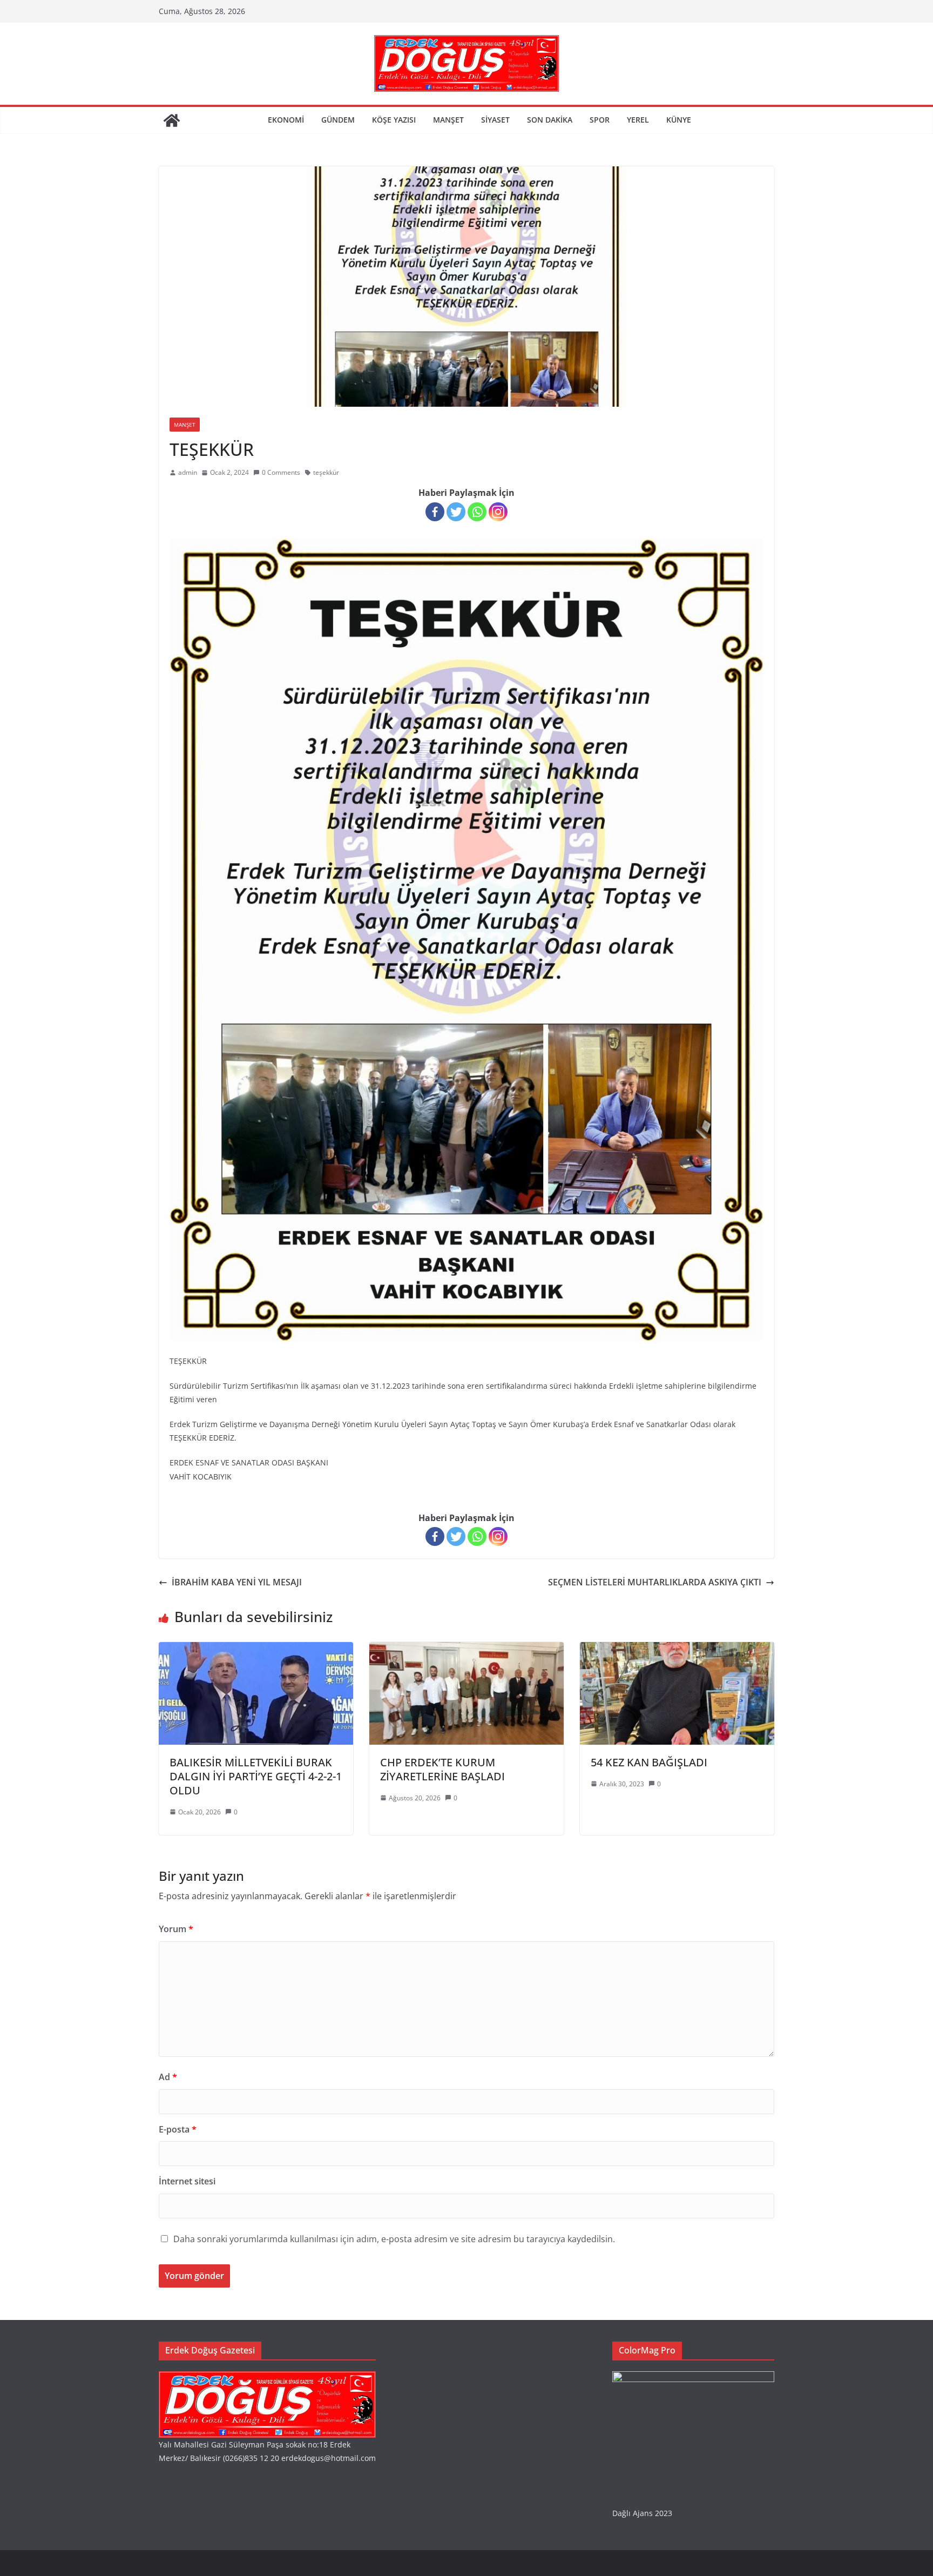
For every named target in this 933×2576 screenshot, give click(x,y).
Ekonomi (286, 120)
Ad (168, 2077)
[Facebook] (435, 512)
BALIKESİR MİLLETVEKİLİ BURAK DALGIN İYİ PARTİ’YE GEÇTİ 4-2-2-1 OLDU (256, 1776)
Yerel (638, 120)
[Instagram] (498, 512)
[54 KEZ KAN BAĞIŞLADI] (677, 1650)
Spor (600, 120)
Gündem (338, 120)
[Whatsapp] (477, 512)
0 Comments (281, 472)
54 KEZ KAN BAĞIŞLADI (649, 1762)
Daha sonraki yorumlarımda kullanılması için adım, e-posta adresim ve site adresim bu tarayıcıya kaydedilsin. (394, 2239)
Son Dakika (550, 120)
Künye (679, 120)
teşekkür (326, 472)
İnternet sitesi (187, 2181)
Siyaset (495, 120)
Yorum (176, 1929)
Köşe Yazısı (394, 120)
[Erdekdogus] (267, 2378)
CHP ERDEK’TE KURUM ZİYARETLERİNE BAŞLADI (442, 1769)
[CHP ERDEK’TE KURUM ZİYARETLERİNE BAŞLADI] (466, 1650)
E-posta (178, 2129)
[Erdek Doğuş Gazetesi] (172, 120)
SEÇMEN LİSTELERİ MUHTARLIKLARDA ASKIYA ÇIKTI (655, 1582)
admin (188, 472)
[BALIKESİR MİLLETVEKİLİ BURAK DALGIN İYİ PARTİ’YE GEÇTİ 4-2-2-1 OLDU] (256, 1650)
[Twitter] (456, 512)
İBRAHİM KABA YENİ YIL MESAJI (237, 1582)
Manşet (448, 120)
